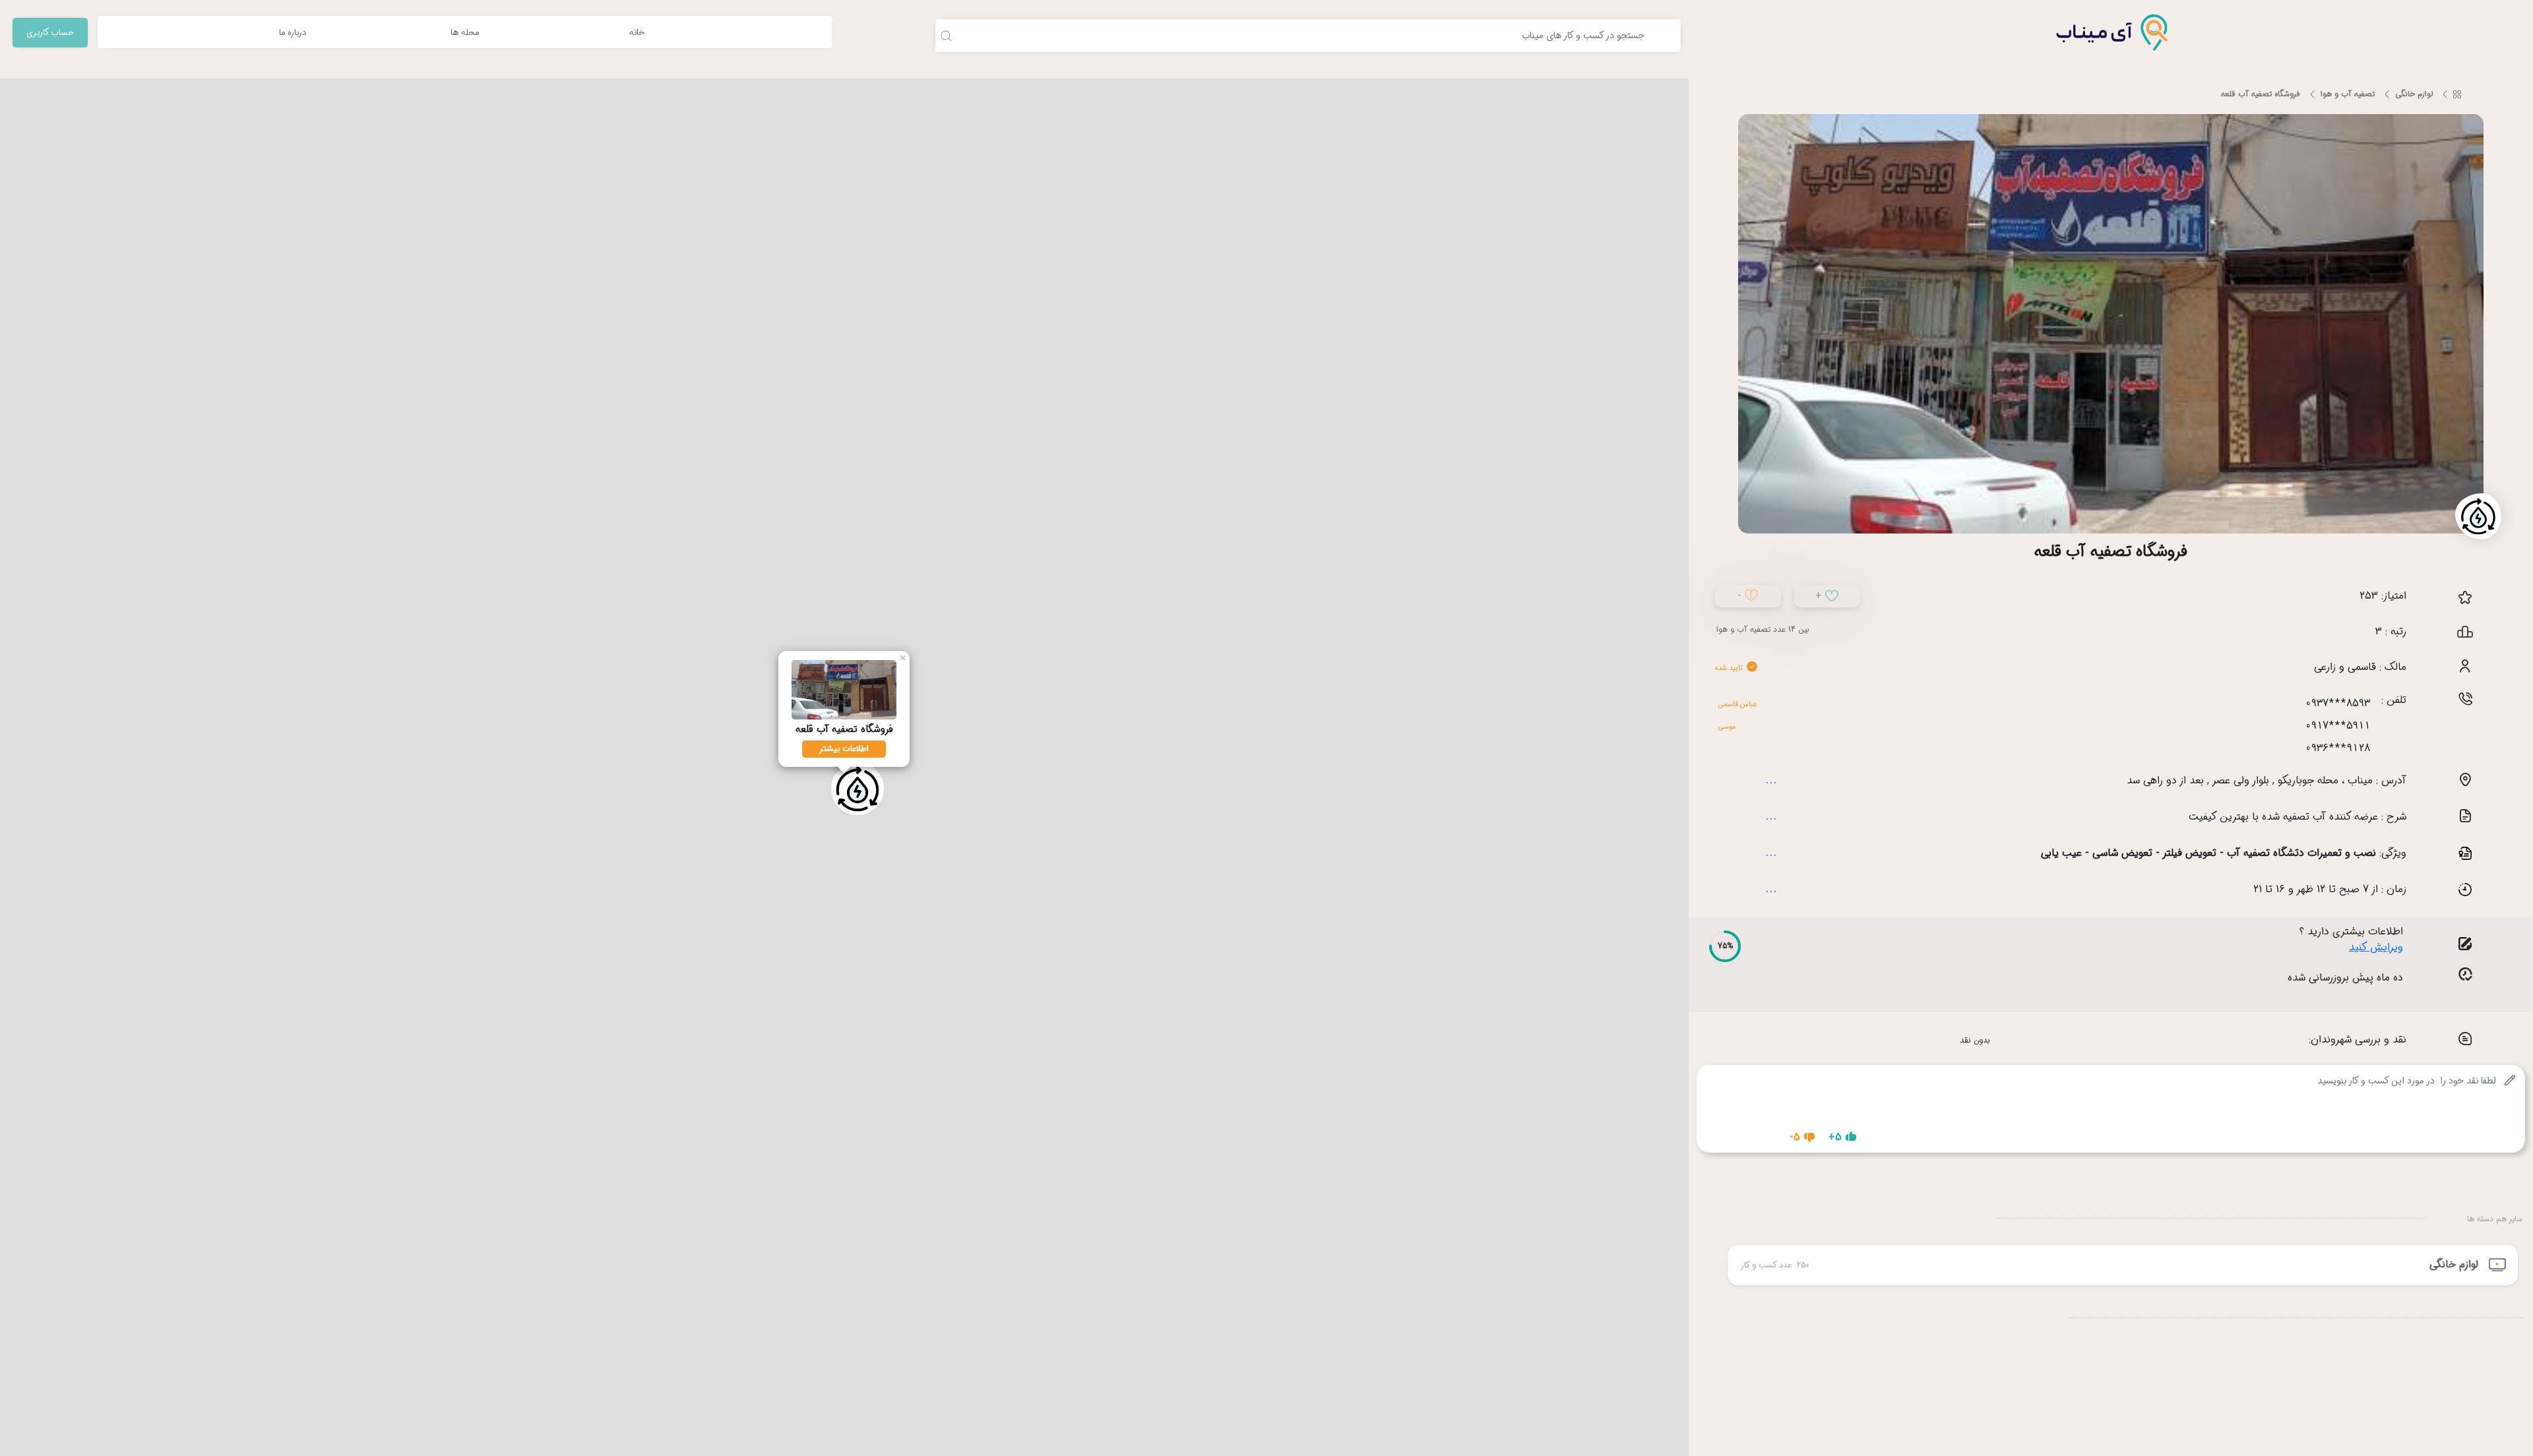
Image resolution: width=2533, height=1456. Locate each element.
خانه (637, 33)
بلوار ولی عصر (2241, 780)
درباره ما (293, 33)
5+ (1835, 1137)
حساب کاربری (50, 33)
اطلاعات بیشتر (844, 749)
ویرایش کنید (2376, 948)
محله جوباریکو (2308, 780)
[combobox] (1294, 36)
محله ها (465, 33)
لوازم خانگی (2414, 94)
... (1771, 779)
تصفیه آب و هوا (2348, 94)
